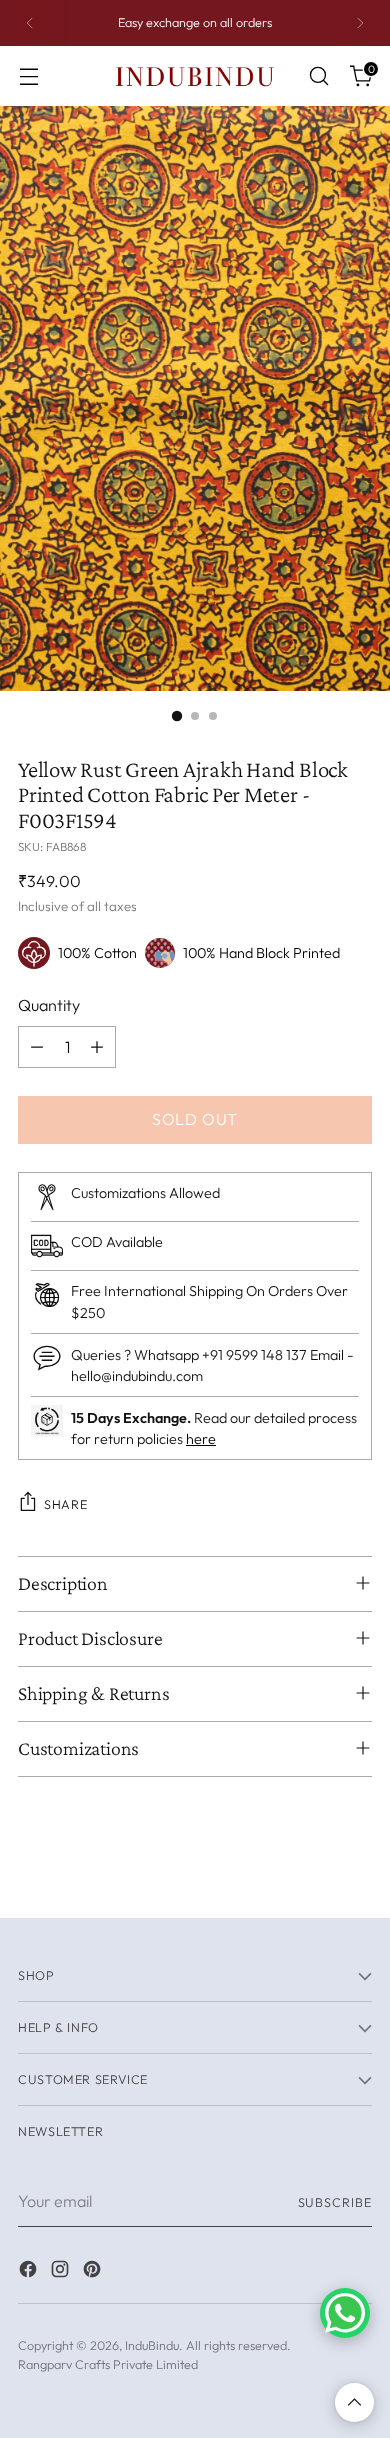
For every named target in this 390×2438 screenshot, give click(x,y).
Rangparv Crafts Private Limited (108, 2364)
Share (65, 1504)
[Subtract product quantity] (37, 1047)
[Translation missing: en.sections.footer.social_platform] (30, 2272)
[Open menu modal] (28, 76)
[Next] (360, 23)
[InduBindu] (195, 75)
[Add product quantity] (97, 1047)
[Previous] (30, 23)
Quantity (49, 1005)
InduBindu (152, 2345)
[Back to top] (354, 2402)
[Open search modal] (318, 76)
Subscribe (335, 2202)
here (201, 1439)
